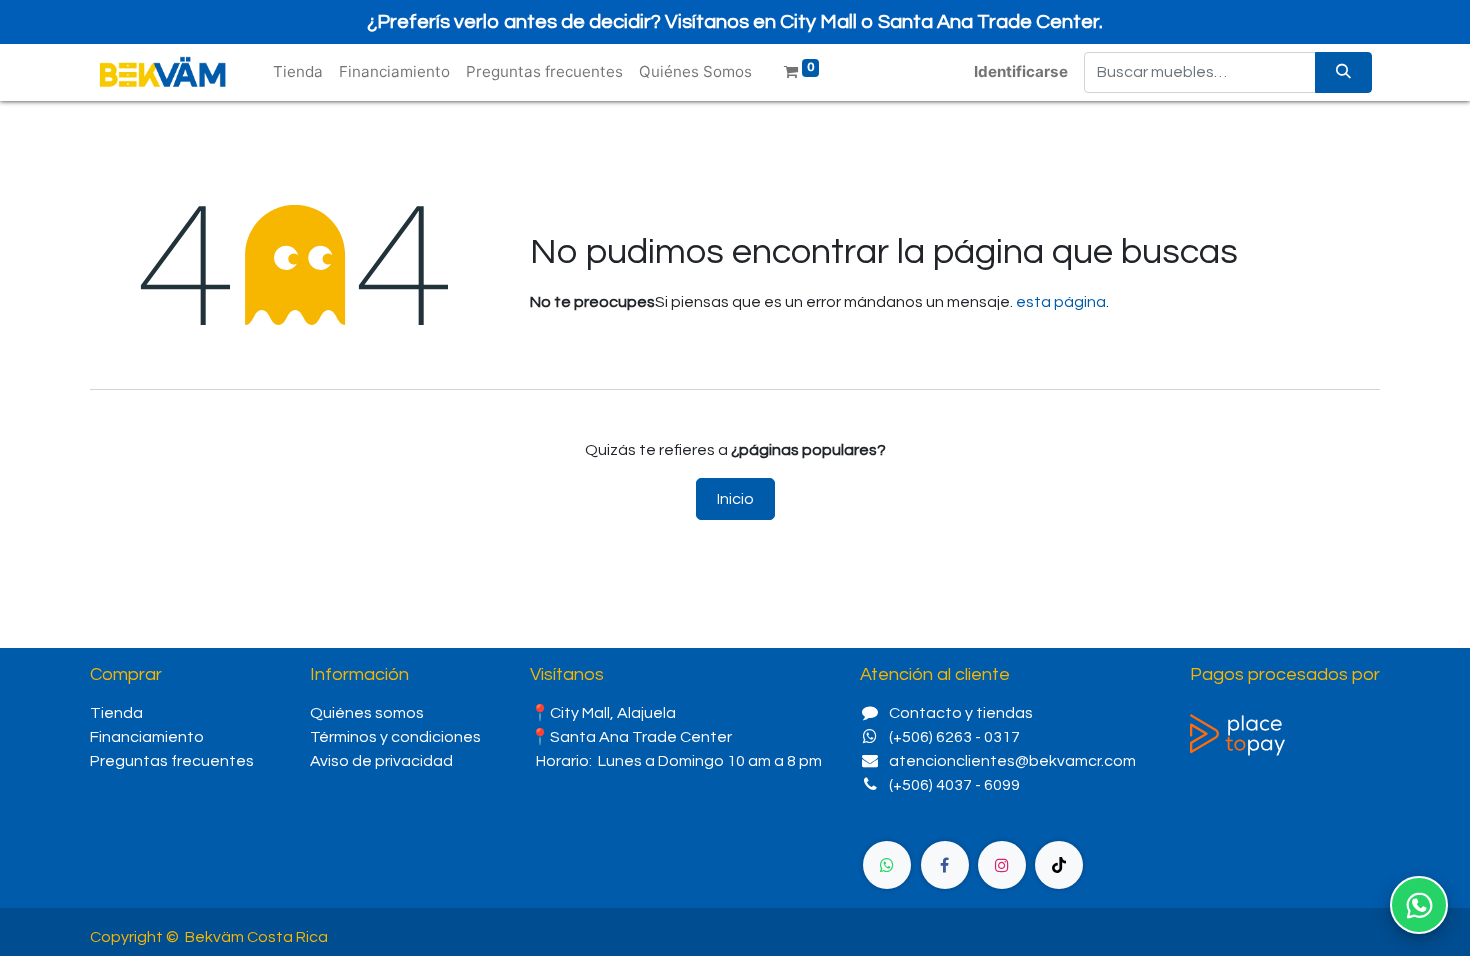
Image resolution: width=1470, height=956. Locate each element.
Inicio (735, 499)
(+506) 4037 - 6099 (954, 785)
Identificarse (1021, 71)
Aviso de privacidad (381, 761)
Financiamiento (147, 737)
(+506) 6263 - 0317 (954, 737)
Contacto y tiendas (961, 713)
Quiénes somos (368, 713)
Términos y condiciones (395, 737)
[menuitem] (298, 72)
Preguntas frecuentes (172, 761)
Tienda (116, 713)
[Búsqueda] (1343, 72)
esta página (1061, 302)
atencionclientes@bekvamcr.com (1012, 761)
